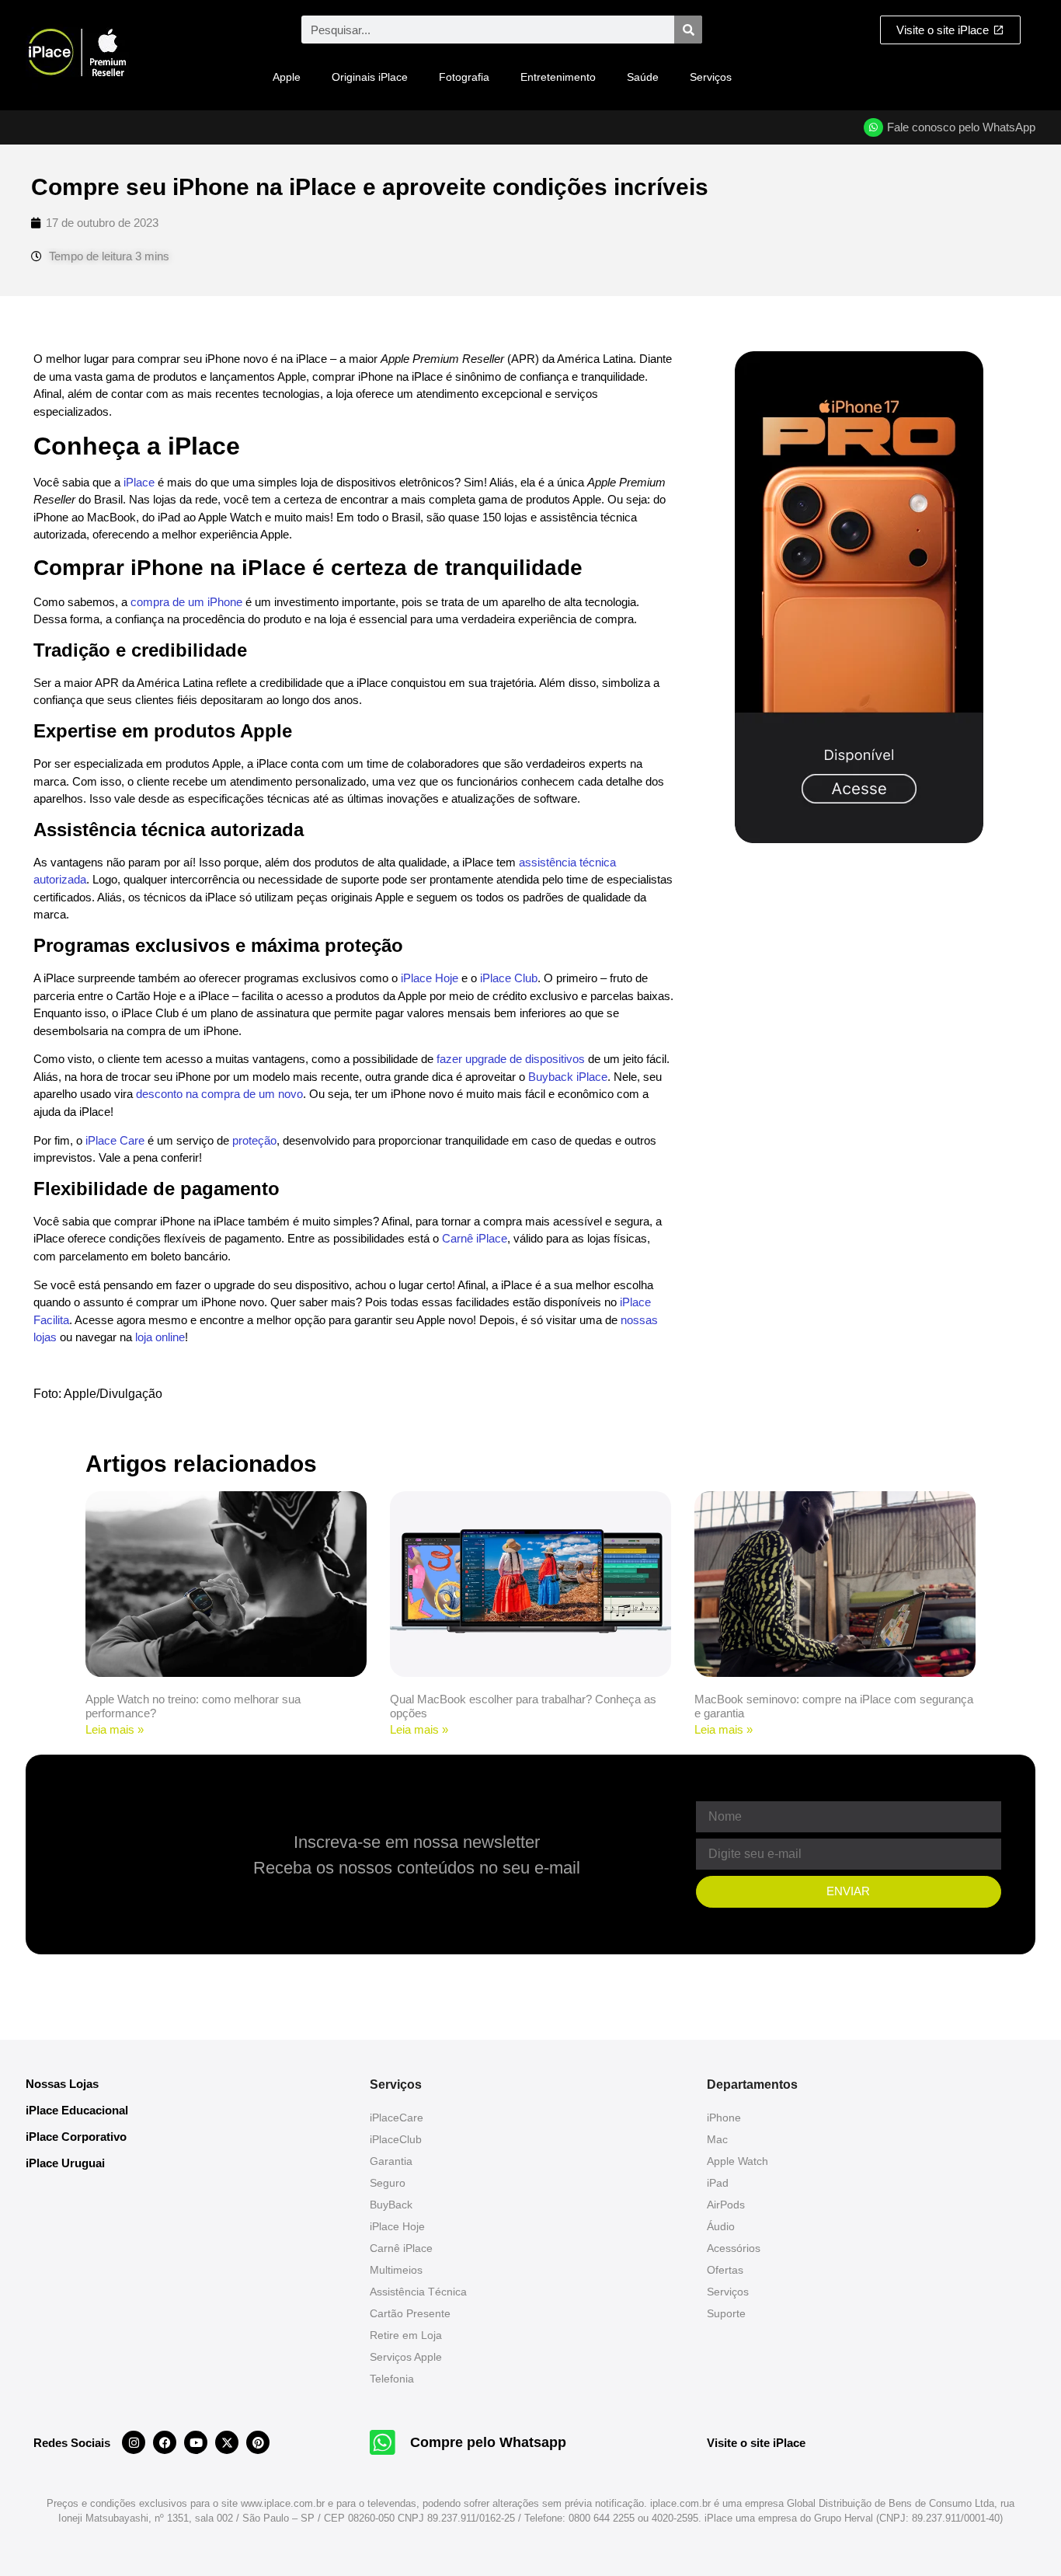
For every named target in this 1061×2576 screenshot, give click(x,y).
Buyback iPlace (568, 1077)
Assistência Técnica (418, 2292)
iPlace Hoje (430, 978)
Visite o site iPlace (756, 2443)
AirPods (726, 2205)
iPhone (724, 2118)
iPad (718, 2183)
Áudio (721, 2226)
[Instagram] (134, 2442)
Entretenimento (558, 77)
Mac (717, 2139)
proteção (254, 1140)
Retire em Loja (406, 2335)
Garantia (391, 2161)
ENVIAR (848, 1891)
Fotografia (464, 77)
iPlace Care (115, 1140)
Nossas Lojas (62, 2084)
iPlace (139, 482)
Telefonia (392, 2379)
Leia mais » (115, 1729)
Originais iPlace (370, 77)
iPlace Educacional (77, 2110)
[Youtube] (196, 2442)
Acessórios (734, 2248)
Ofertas (725, 2270)
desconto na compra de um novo (219, 1094)
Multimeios (396, 2270)
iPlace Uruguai (65, 2163)
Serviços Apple (406, 2357)
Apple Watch (737, 2161)
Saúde (643, 77)
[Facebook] (165, 2442)
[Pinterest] (258, 2442)
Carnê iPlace (475, 1238)
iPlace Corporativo (76, 2137)
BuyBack (391, 2205)
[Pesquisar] (688, 30)
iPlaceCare (397, 2118)
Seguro (388, 2183)
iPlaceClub (396, 2139)
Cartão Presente (410, 2313)
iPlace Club (509, 978)
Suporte (726, 2313)
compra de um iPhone (186, 602)
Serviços (711, 77)
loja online (160, 1337)
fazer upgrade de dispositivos (511, 1059)
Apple (287, 77)
